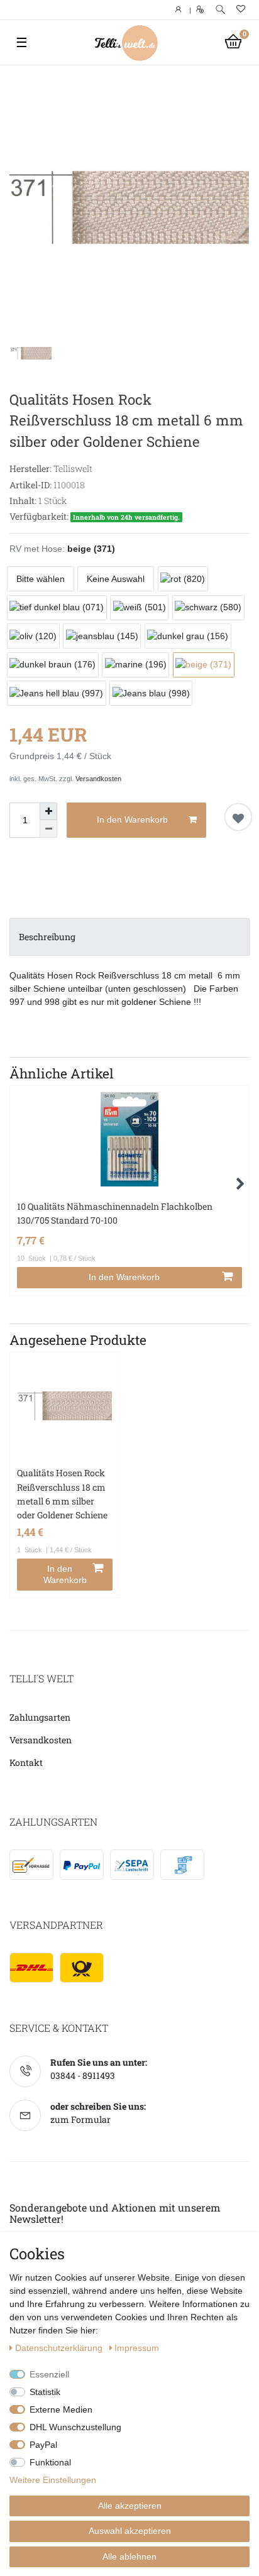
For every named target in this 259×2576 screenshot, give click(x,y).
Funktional (50, 2462)
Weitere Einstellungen (53, 2480)
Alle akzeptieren (130, 2506)
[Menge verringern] (48, 829)
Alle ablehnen (129, 2557)
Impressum (137, 2348)
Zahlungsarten (40, 1717)
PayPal (43, 2445)
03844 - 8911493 (83, 2075)
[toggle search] (220, 10)
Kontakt (26, 1762)
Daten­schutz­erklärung (60, 2348)
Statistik (45, 2392)
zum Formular (80, 2119)
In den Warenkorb (132, 819)
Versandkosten (98, 779)
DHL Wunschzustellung (75, 2427)
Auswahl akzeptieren (130, 2531)
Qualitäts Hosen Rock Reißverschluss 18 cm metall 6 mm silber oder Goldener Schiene (62, 1494)
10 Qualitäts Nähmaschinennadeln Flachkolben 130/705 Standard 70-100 (115, 1213)
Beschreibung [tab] (47, 937)
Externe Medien (61, 2409)
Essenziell (49, 2374)
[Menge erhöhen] (48, 811)
